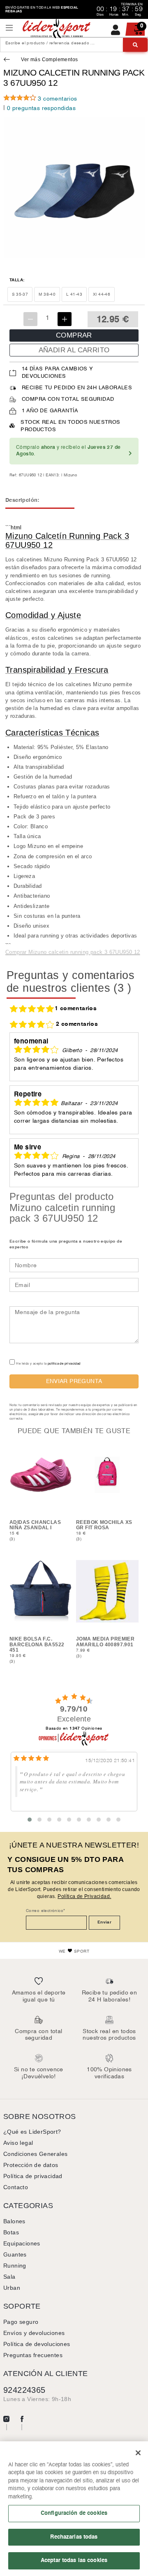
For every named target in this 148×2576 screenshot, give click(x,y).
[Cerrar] (138, 2453)
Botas (11, 2232)
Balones (14, 2221)
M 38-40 (47, 294)
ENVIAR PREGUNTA (74, 1381)
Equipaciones (22, 2243)
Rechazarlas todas (74, 2537)
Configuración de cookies (74, 2513)
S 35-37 (20, 294)
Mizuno (70, 475)
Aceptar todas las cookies (74, 2560)
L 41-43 (74, 294)
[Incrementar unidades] (65, 319)
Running (15, 2266)
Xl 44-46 (102, 294)
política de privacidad (64, 1364)
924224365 (24, 2390)
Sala (9, 2277)
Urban (12, 2288)
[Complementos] (8, 60)
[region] (74, 2509)
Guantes (15, 2254)
